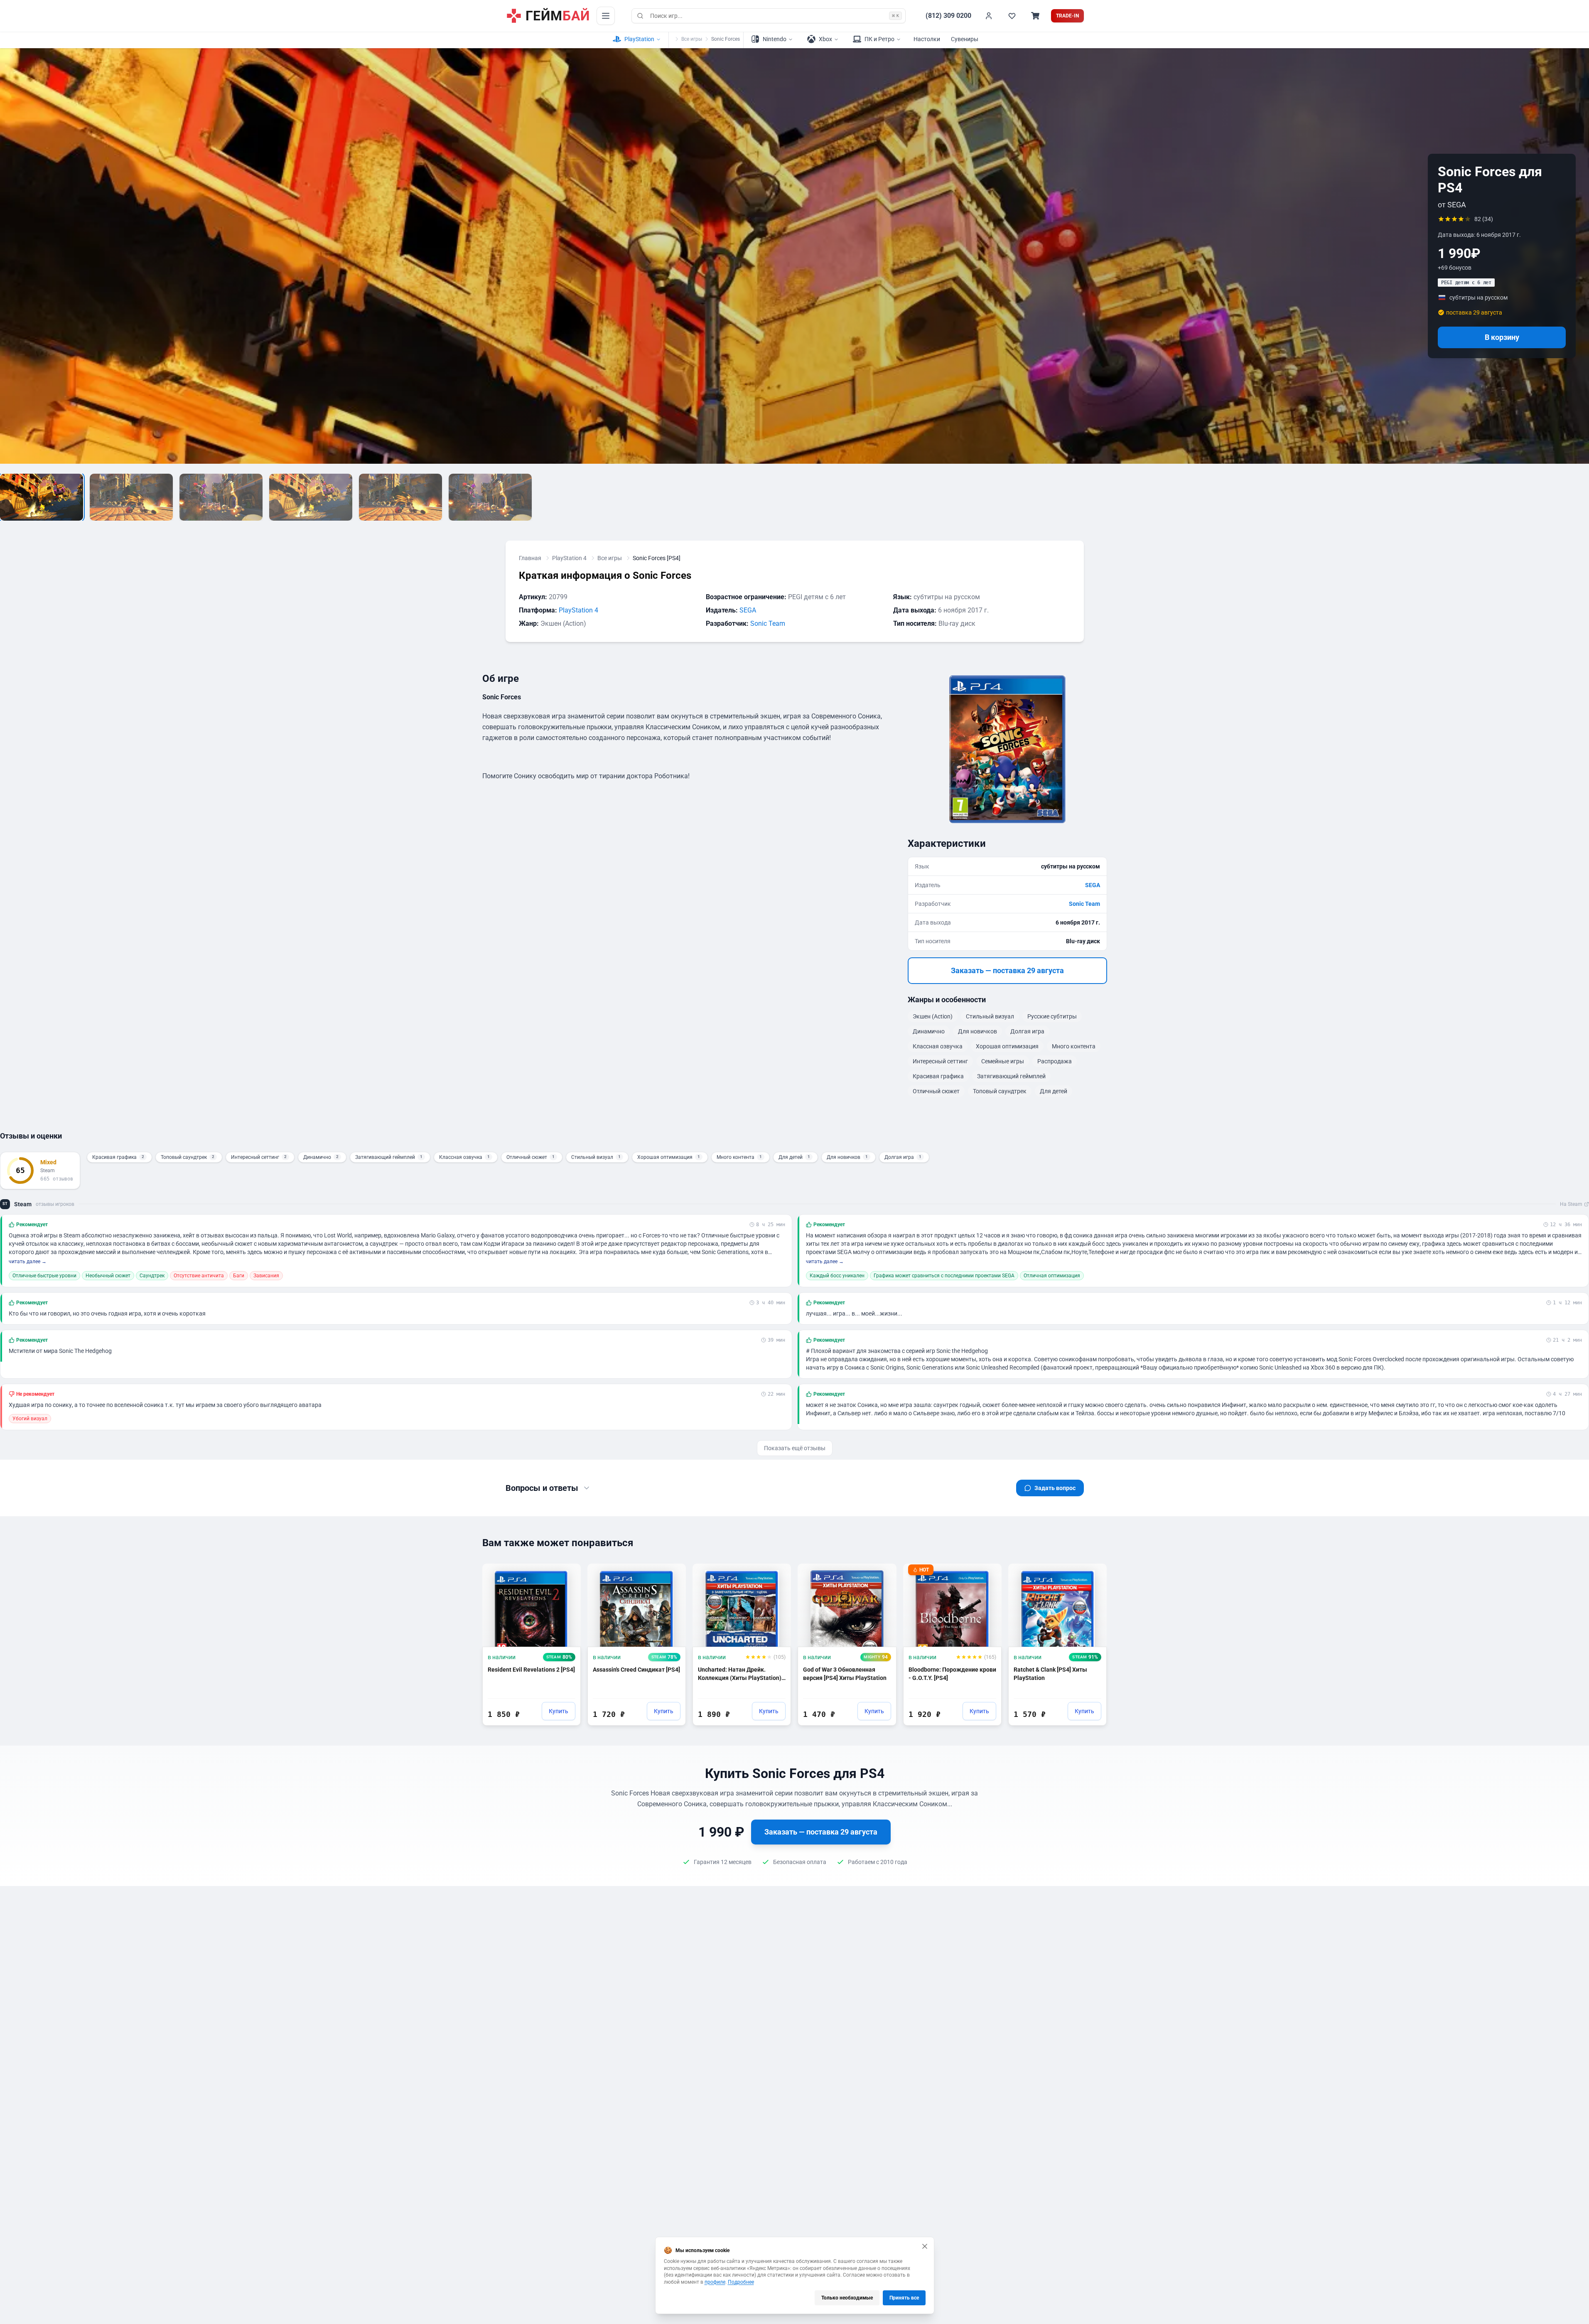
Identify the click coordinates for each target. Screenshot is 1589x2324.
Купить (559, 1711)
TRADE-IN (1067, 16)
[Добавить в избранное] (567, 1574)
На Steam (1571, 1204)
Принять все (904, 2298)
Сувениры (965, 39)
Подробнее (741, 2282)
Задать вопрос (1055, 1488)
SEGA (748, 610)
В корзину (1502, 337)
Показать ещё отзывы (795, 1448)
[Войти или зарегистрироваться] (989, 16)
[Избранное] (1012, 16)
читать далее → (28, 1262)
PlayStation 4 (569, 558)
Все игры (692, 39)
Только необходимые (847, 2298)
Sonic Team (768, 623)
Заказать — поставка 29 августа (1007, 970)
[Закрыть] (925, 2246)
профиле (715, 2282)
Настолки (927, 39)
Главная (530, 558)
